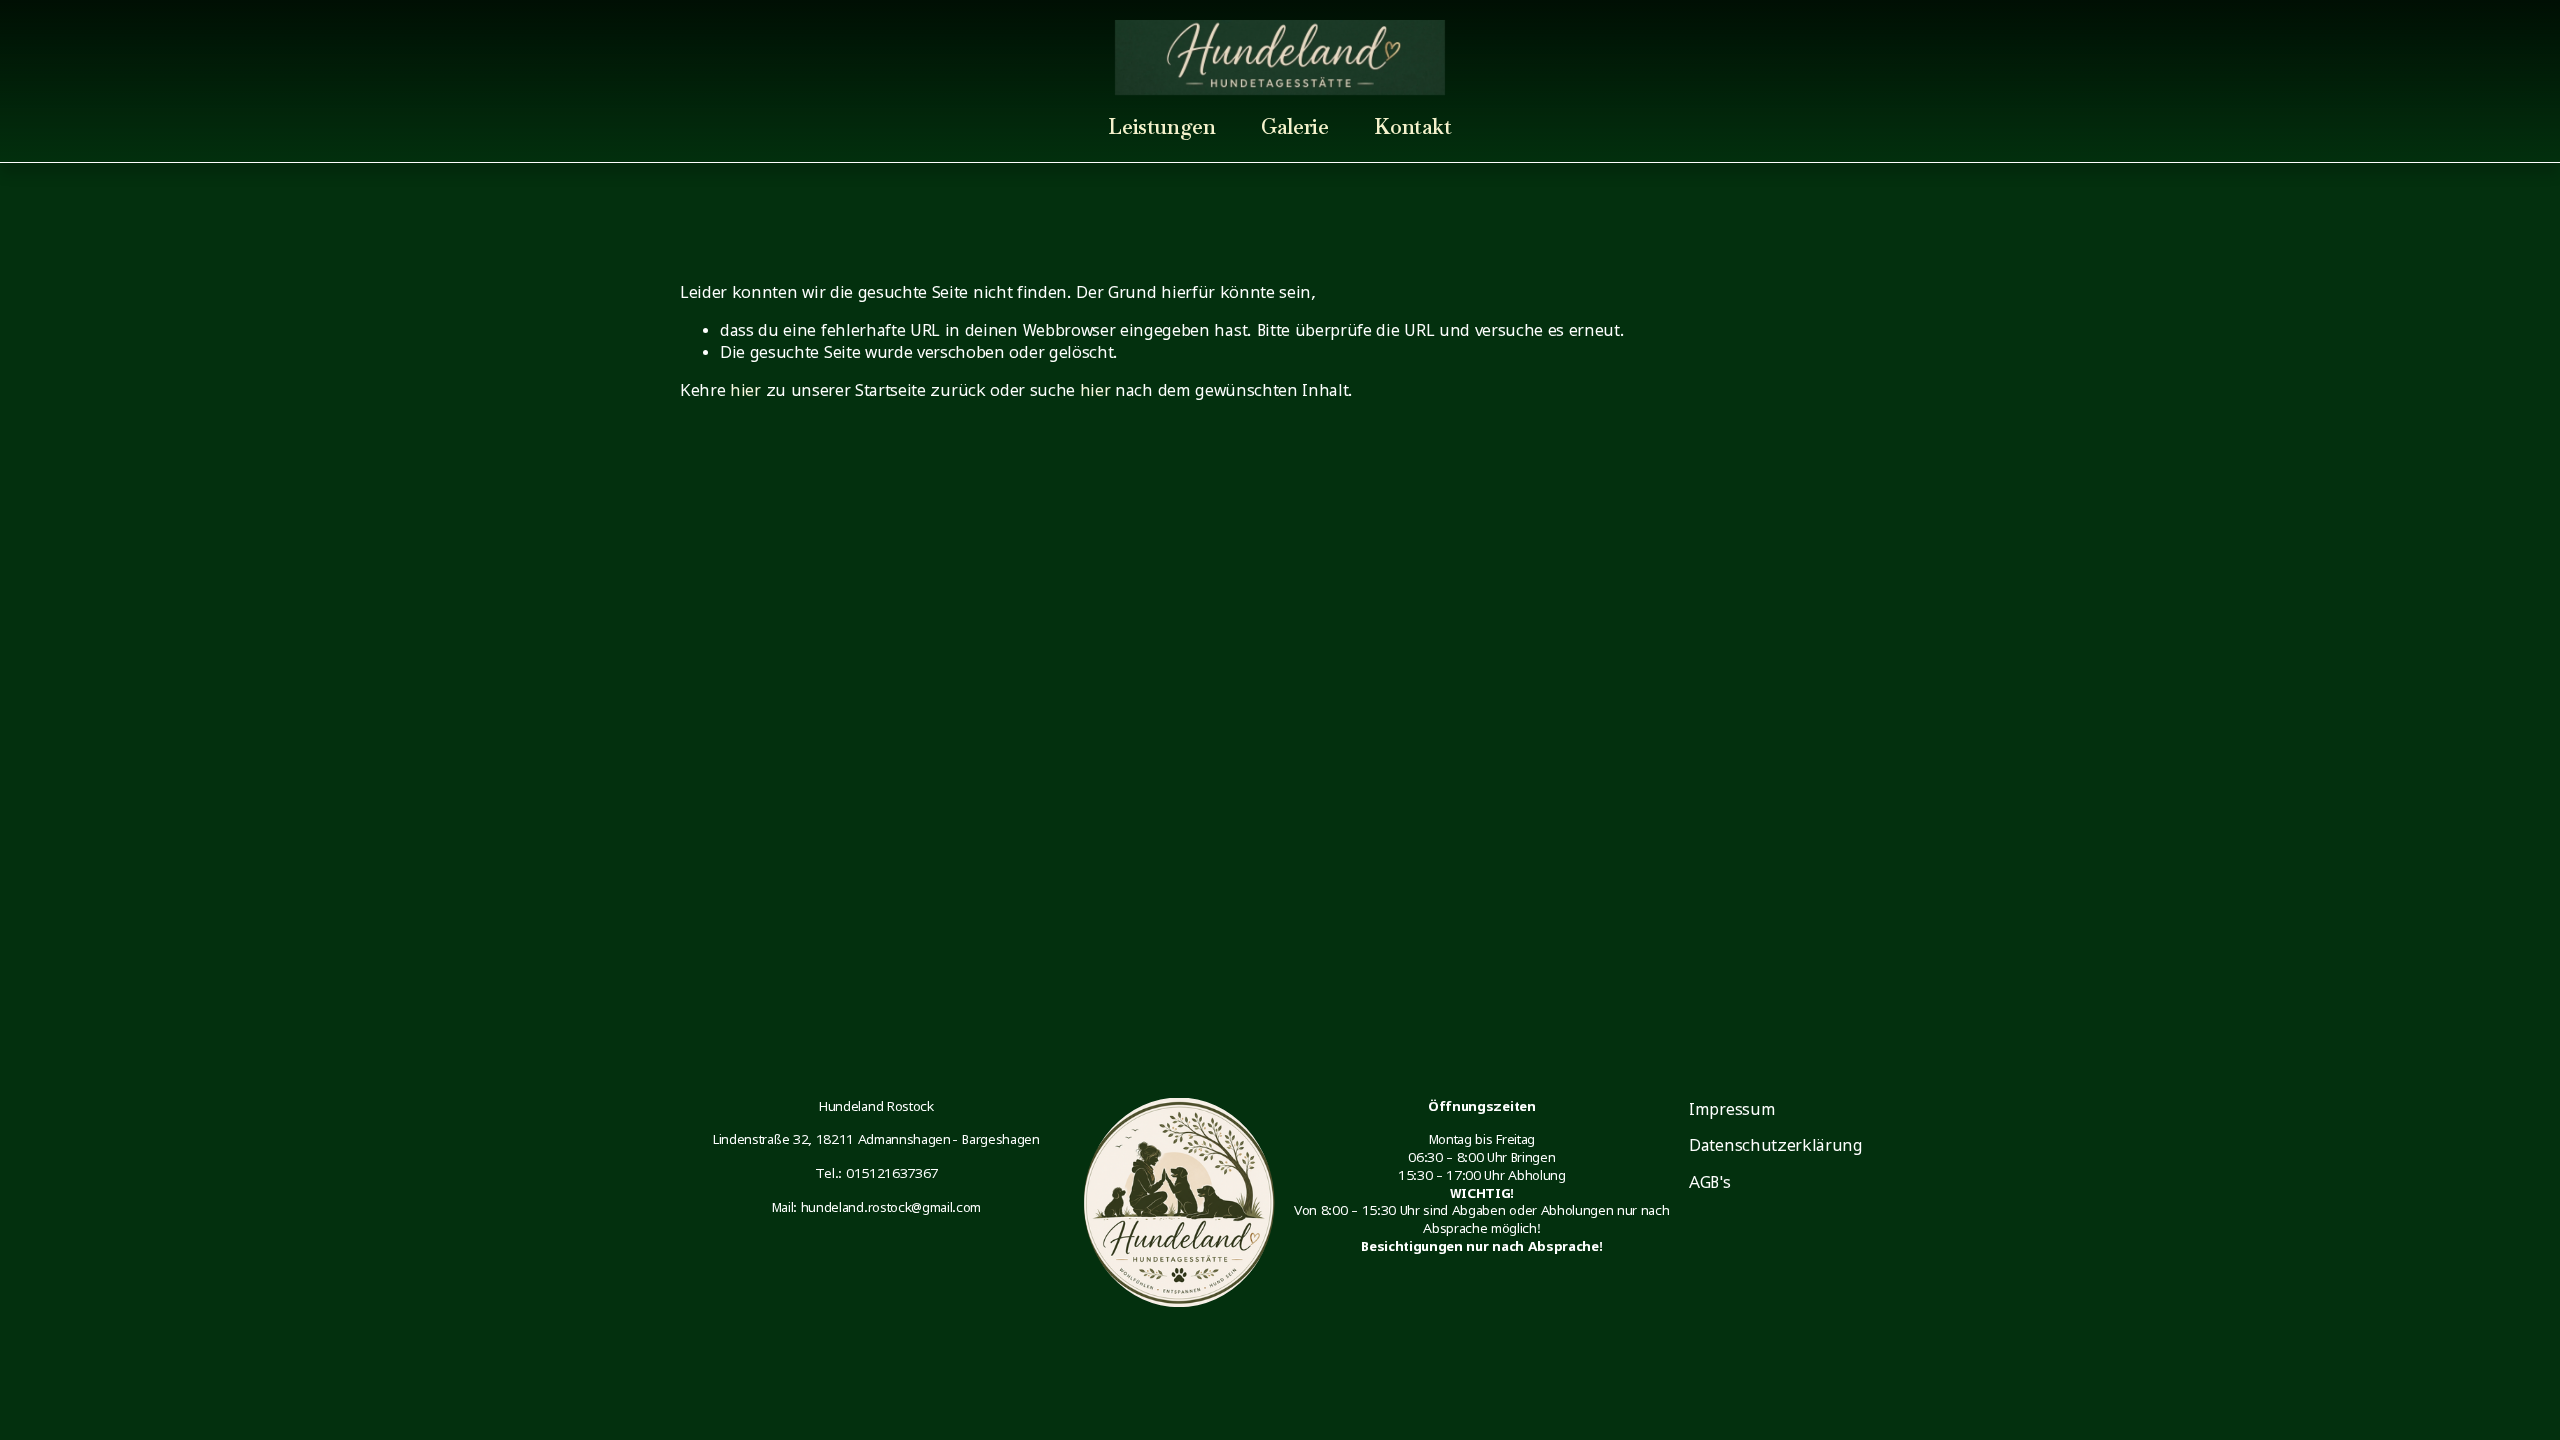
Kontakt (1412, 126)
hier (745, 390)
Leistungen (1161, 126)
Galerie (1294, 126)
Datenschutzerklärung (1776, 1145)
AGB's (1709, 1182)
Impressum (1732, 1109)
